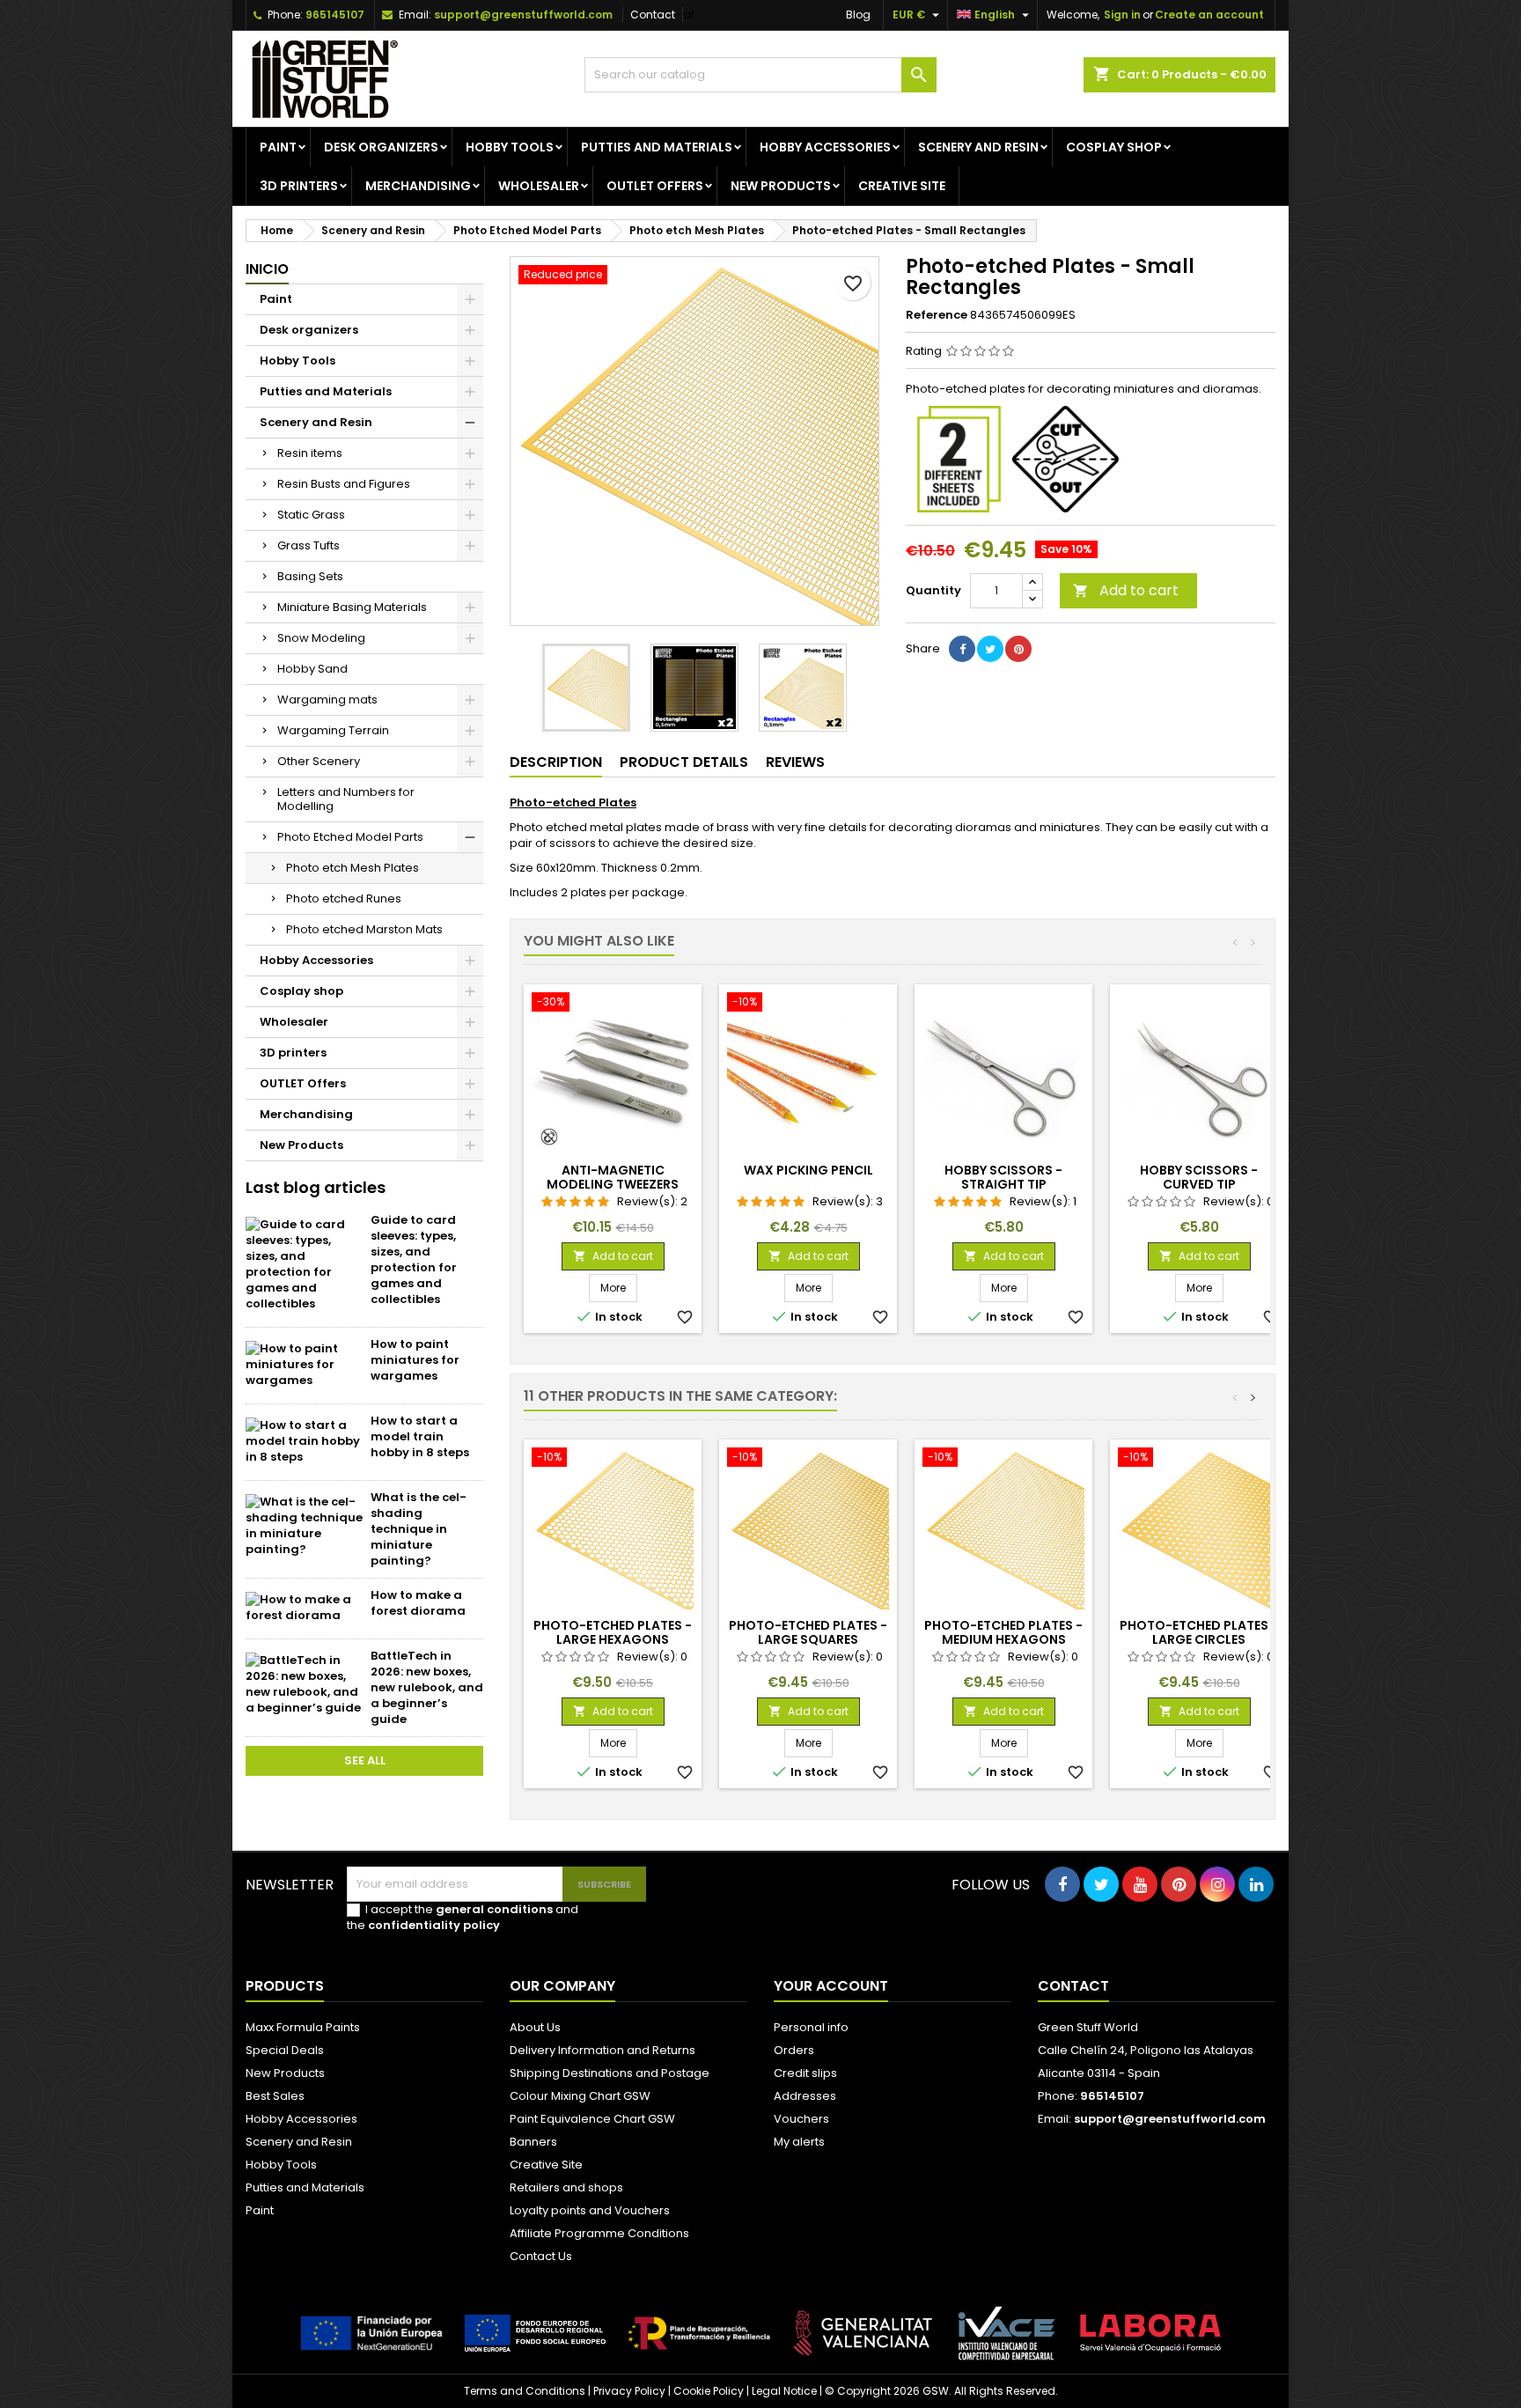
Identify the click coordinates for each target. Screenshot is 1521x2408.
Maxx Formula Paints (303, 2027)
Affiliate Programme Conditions (599, 2233)
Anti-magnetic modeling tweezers (613, 1177)
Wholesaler (539, 186)
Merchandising (418, 186)
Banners (533, 2142)
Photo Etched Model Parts (350, 837)
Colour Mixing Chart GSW (580, 2096)
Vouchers (801, 2119)
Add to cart (1126, 590)
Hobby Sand (312, 669)
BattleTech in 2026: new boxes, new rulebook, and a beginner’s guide (427, 1687)
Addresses (805, 2096)
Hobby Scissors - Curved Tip (1199, 1177)
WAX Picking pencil (808, 1170)
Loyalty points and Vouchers (590, 2210)
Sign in (1122, 15)
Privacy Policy (629, 2391)
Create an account (1209, 15)
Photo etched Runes (344, 898)
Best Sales (275, 2096)
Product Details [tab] (684, 762)
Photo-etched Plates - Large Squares (808, 1632)
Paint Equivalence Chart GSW (592, 2119)
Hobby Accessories (825, 147)
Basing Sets (310, 576)
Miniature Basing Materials (352, 607)
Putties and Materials (657, 147)
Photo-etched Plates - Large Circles (1199, 1632)
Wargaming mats (327, 700)
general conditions (494, 1909)
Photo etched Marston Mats (364, 929)
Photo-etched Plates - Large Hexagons (613, 1632)
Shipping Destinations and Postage (610, 2073)
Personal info (811, 2027)
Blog (858, 15)
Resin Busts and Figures (344, 484)
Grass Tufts (309, 545)
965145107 (335, 15)
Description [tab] (556, 762)
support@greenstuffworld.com (523, 15)
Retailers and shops (566, 2187)
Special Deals (285, 2050)
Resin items (310, 453)
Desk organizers (381, 147)
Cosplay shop (1114, 147)
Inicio (267, 269)
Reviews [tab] (795, 762)
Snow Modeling (321, 638)
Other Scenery (319, 761)
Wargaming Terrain (333, 730)
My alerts (799, 2142)
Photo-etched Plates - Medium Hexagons (1003, 1632)
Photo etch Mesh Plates (353, 868)
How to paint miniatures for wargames (415, 1360)
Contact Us (541, 2256)
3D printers (299, 186)
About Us (535, 2027)
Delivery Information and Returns (603, 2050)
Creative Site (546, 2165)
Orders (794, 2050)
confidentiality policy (434, 1925)
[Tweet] (990, 649)
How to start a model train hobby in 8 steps (420, 1436)
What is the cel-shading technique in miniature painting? (419, 1529)
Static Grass (311, 515)
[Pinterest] (1018, 649)
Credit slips (805, 2073)
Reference (937, 315)
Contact (653, 15)
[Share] (962, 649)
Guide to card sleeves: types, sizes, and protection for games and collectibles (414, 1259)
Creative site (902, 186)
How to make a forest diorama (418, 1603)
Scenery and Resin (978, 147)
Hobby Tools (510, 147)
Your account (831, 1986)
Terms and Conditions (525, 2391)
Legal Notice (784, 2391)
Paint (278, 147)
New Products (781, 186)
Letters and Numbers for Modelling (346, 799)
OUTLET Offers (655, 186)
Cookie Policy (709, 2391)
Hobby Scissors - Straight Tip (1003, 1177)
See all (365, 1760)
